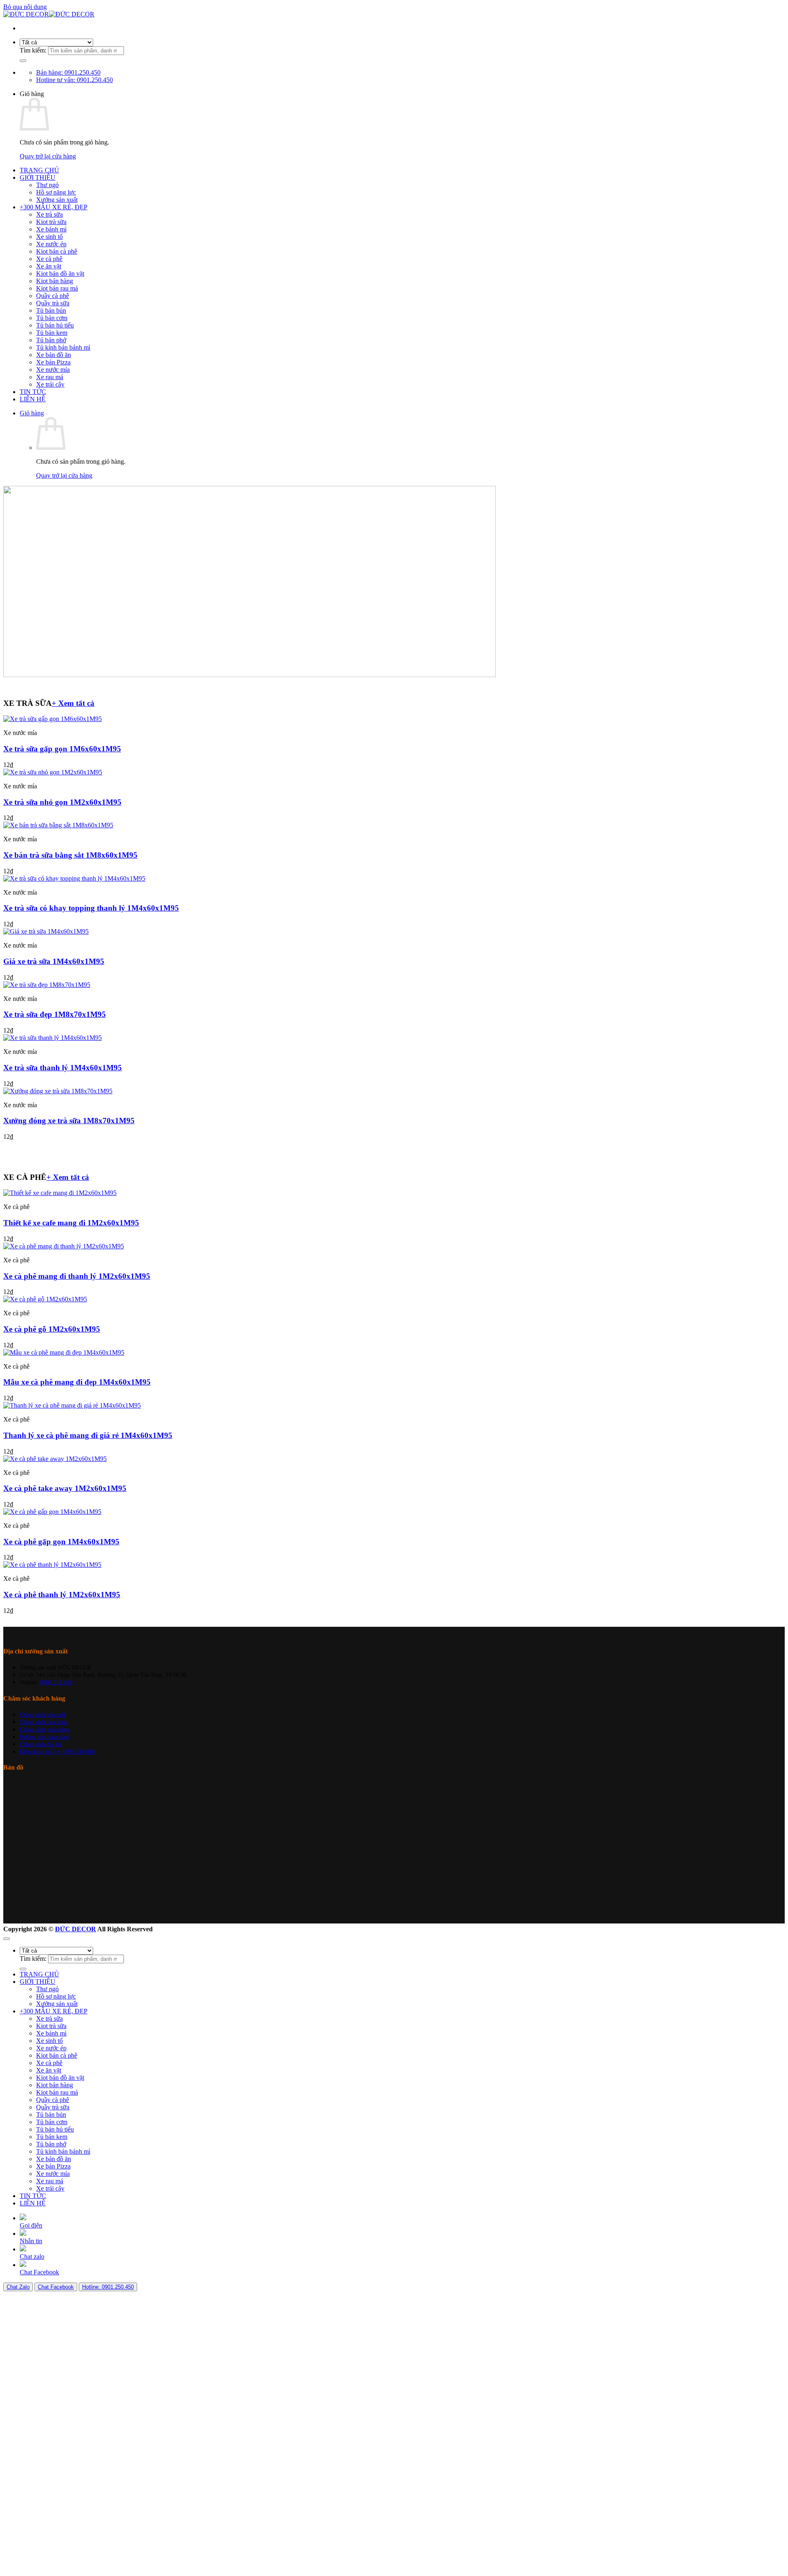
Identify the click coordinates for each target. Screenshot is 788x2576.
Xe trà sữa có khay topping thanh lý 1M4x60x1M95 (91, 908)
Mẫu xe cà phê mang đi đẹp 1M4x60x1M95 (77, 1382)
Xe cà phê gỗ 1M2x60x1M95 (52, 1329)
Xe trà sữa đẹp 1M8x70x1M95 (55, 1014)
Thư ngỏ (47, 185)
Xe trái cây (50, 384)
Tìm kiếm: (33, 50)
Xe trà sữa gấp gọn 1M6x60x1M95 (62, 749)
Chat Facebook (56, 2287)
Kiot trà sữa (51, 222)
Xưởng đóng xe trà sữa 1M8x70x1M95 (69, 1121)
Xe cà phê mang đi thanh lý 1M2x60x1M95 (77, 1276)
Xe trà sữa (49, 214)
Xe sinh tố (49, 237)
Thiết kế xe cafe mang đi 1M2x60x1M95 (71, 1223)
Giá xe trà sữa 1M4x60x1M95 (54, 961)
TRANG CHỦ (39, 170)
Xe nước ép (51, 244)
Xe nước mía (53, 370)
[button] (32, 413)
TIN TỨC (33, 392)
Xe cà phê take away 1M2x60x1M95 (65, 1488)
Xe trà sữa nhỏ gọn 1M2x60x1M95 (62, 802)
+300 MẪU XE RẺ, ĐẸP (54, 207)
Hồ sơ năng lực (56, 192)
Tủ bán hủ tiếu (55, 325)
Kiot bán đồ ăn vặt (60, 274)
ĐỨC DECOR (76, 1929)
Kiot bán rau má (57, 288)
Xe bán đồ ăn (54, 355)
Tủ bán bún (51, 310)
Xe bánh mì (51, 229)
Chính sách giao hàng (45, 1729)
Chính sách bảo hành (44, 1722)
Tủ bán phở (51, 340)
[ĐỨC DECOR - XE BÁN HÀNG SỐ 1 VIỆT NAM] (49, 14)
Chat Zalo (18, 2287)
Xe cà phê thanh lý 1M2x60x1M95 (62, 1595)
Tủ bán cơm (52, 318)
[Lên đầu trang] (7, 1939)
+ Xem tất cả (73, 703)
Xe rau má (50, 377)
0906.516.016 (56, 1682)
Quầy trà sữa (53, 303)
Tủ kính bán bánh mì (63, 347)
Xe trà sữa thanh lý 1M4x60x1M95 (63, 1068)
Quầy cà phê (53, 296)
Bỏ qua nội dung (25, 7)
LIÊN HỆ (33, 399)
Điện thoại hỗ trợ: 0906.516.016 (57, 1752)
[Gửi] (23, 61)
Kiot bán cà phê (57, 251)
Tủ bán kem (52, 333)
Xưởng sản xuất (57, 200)
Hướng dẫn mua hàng (45, 1737)
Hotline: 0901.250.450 (108, 2287)
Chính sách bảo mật (42, 1715)
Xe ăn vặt (49, 266)
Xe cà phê (49, 259)
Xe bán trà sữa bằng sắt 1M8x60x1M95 (70, 855)
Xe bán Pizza (53, 362)
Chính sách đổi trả (41, 1744)
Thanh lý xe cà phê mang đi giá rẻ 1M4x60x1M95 (88, 1435)
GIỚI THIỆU (38, 177)
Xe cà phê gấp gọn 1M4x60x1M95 (61, 1542)
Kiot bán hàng (55, 281)
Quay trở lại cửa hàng (48, 156)
